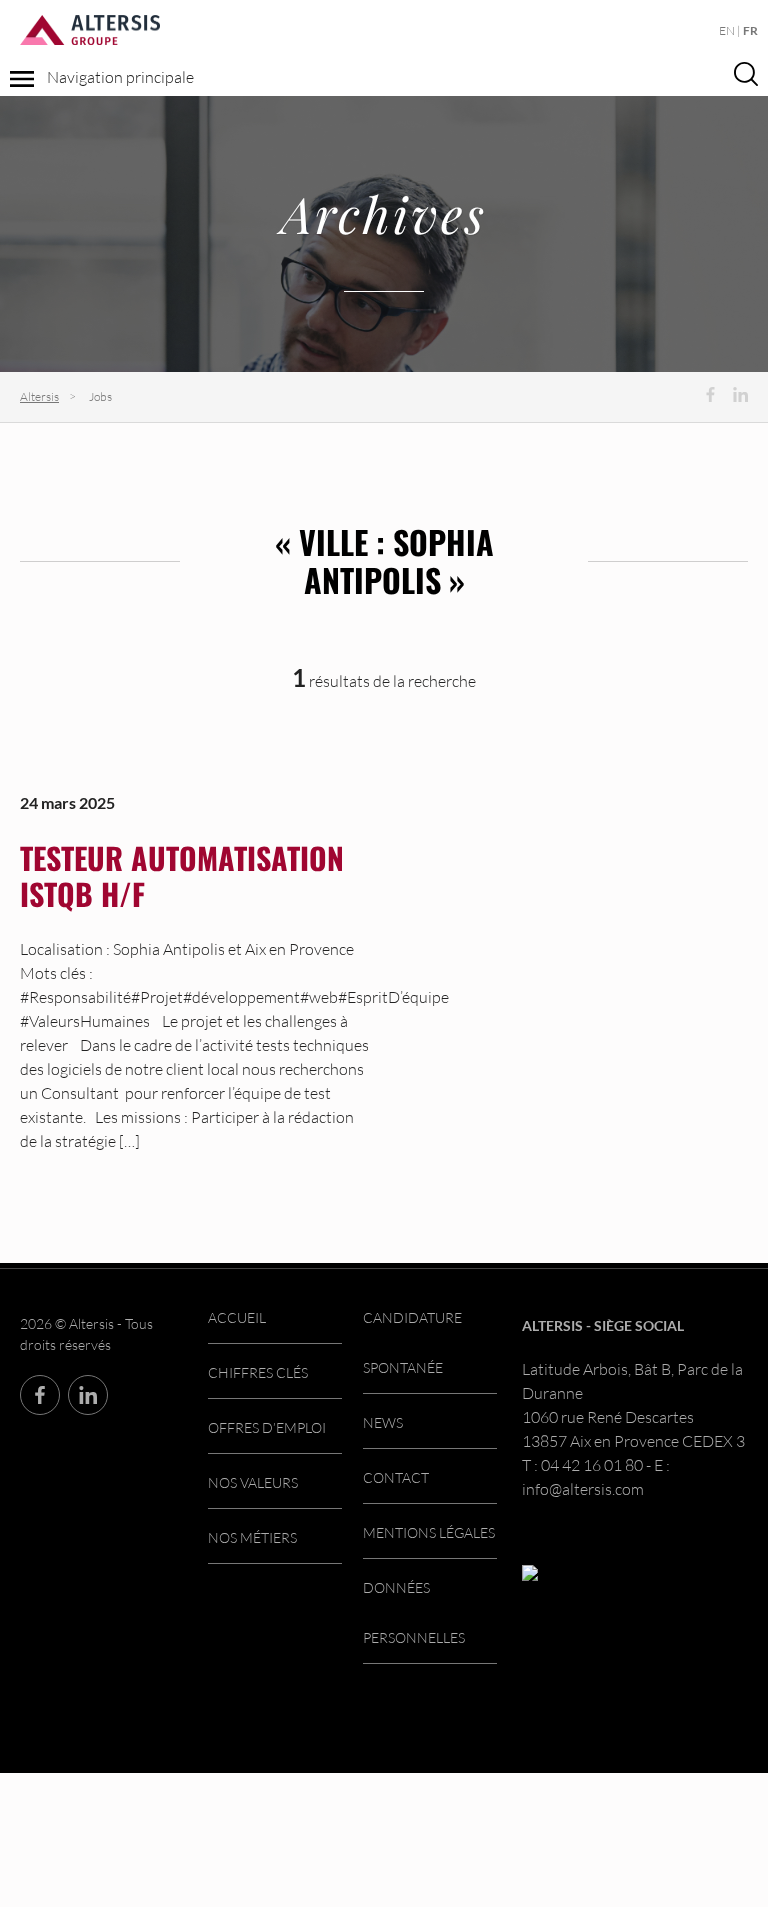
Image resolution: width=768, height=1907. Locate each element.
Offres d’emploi (267, 1427)
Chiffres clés (258, 1372)
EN (727, 30)
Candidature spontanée (412, 1342)
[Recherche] (746, 73)
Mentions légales (429, 1532)
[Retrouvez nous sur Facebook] (710, 394)
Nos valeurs (253, 1482)
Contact (396, 1477)
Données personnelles (414, 1612)
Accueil (237, 1317)
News (383, 1422)
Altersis (39, 396)
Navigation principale (119, 77)
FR (750, 30)
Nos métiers (252, 1537)
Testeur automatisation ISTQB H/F (182, 875)
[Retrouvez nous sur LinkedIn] (740, 394)
